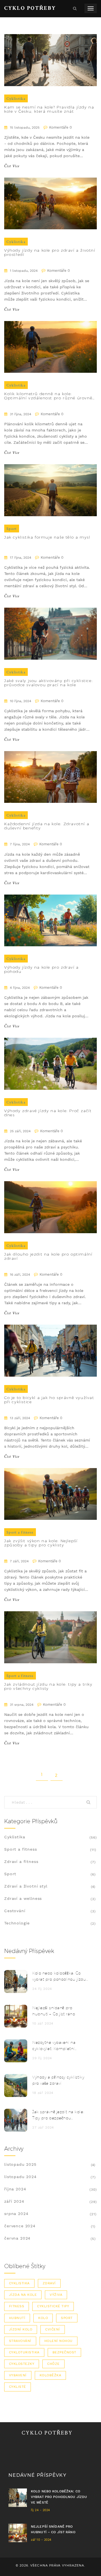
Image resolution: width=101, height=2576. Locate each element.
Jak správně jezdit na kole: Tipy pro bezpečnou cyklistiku (58, 2115)
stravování (20, 2341)
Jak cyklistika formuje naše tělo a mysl (47, 537)
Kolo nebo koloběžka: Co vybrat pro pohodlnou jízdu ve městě (59, 1977)
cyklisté (18, 2387)
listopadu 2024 (20, 2177)
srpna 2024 (16, 2214)
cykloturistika (24, 2352)
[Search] (90, 1802)
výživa (56, 2295)
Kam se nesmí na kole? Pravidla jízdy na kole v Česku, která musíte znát (49, 109)
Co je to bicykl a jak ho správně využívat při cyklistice (49, 1400)
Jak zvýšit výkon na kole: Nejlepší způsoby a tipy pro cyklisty (41, 1543)
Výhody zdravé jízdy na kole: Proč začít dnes (48, 1113)
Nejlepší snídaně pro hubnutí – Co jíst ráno (54, 2011)
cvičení (52, 2329)
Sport (12, 529)
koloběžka (50, 2375)
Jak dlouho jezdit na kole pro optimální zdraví (48, 1256)
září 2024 (14, 2201)
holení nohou (58, 2341)
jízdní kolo (21, 2329)
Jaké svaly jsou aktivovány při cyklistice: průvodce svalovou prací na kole (49, 683)
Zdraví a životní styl (26, 1886)
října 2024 (15, 2189)
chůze (53, 2364)
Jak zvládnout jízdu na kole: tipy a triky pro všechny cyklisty (48, 1686)
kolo (43, 2318)
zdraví (49, 2283)
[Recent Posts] (16, 1981)
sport (67, 2318)
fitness (17, 2306)
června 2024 (17, 2238)
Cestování (15, 1911)
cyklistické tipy (53, 2306)
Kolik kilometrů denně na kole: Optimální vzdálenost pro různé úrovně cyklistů (48, 396)
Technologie (17, 1923)
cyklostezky (22, 2364)
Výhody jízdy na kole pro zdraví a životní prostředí (50, 253)
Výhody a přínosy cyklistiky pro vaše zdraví (58, 2080)
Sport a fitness (20, 1532)
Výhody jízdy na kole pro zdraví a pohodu (42, 969)
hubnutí (17, 2318)
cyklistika (19, 2283)
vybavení (18, 2375)
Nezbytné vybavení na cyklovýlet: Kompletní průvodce (54, 2046)
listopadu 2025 (20, 2164)
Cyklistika (16, 98)
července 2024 (20, 2226)
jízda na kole (23, 2295)
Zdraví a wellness (23, 1898)
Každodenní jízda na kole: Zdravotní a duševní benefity (47, 826)
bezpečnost (64, 2352)
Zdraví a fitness (21, 1862)
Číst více (12, 166)
